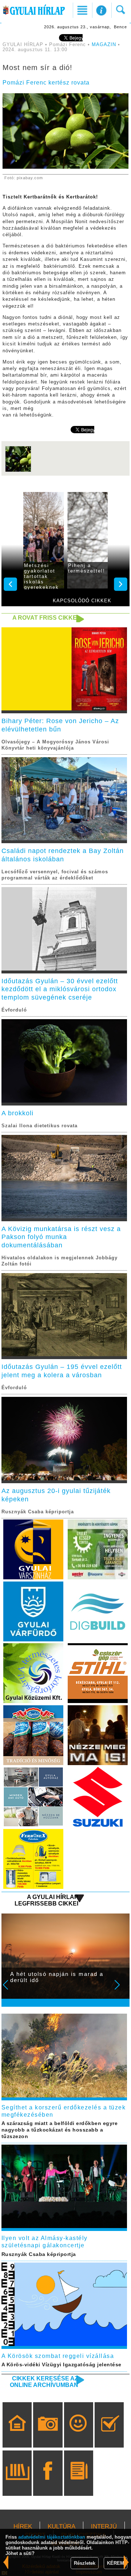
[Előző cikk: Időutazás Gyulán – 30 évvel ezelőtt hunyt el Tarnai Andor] (126, 2562)
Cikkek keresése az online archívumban (44, 2382)
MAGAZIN (104, 45)
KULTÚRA (61, 2526)
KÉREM (116, 2563)
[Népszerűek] (78, 2435)
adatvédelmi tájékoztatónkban (52, 2537)
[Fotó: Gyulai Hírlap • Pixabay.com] (18, 471)
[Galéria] (48, 2435)
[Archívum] (17, 2483)
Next (121, 1990)
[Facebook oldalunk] (48, 2483)
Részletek (85, 2563)
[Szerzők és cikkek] (78, 2483)
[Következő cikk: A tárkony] (6, 2562)
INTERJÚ (104, 2526)
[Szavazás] (109, 2435)
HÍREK (23, 2526)
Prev (10, 1990)
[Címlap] (17, 2435)
